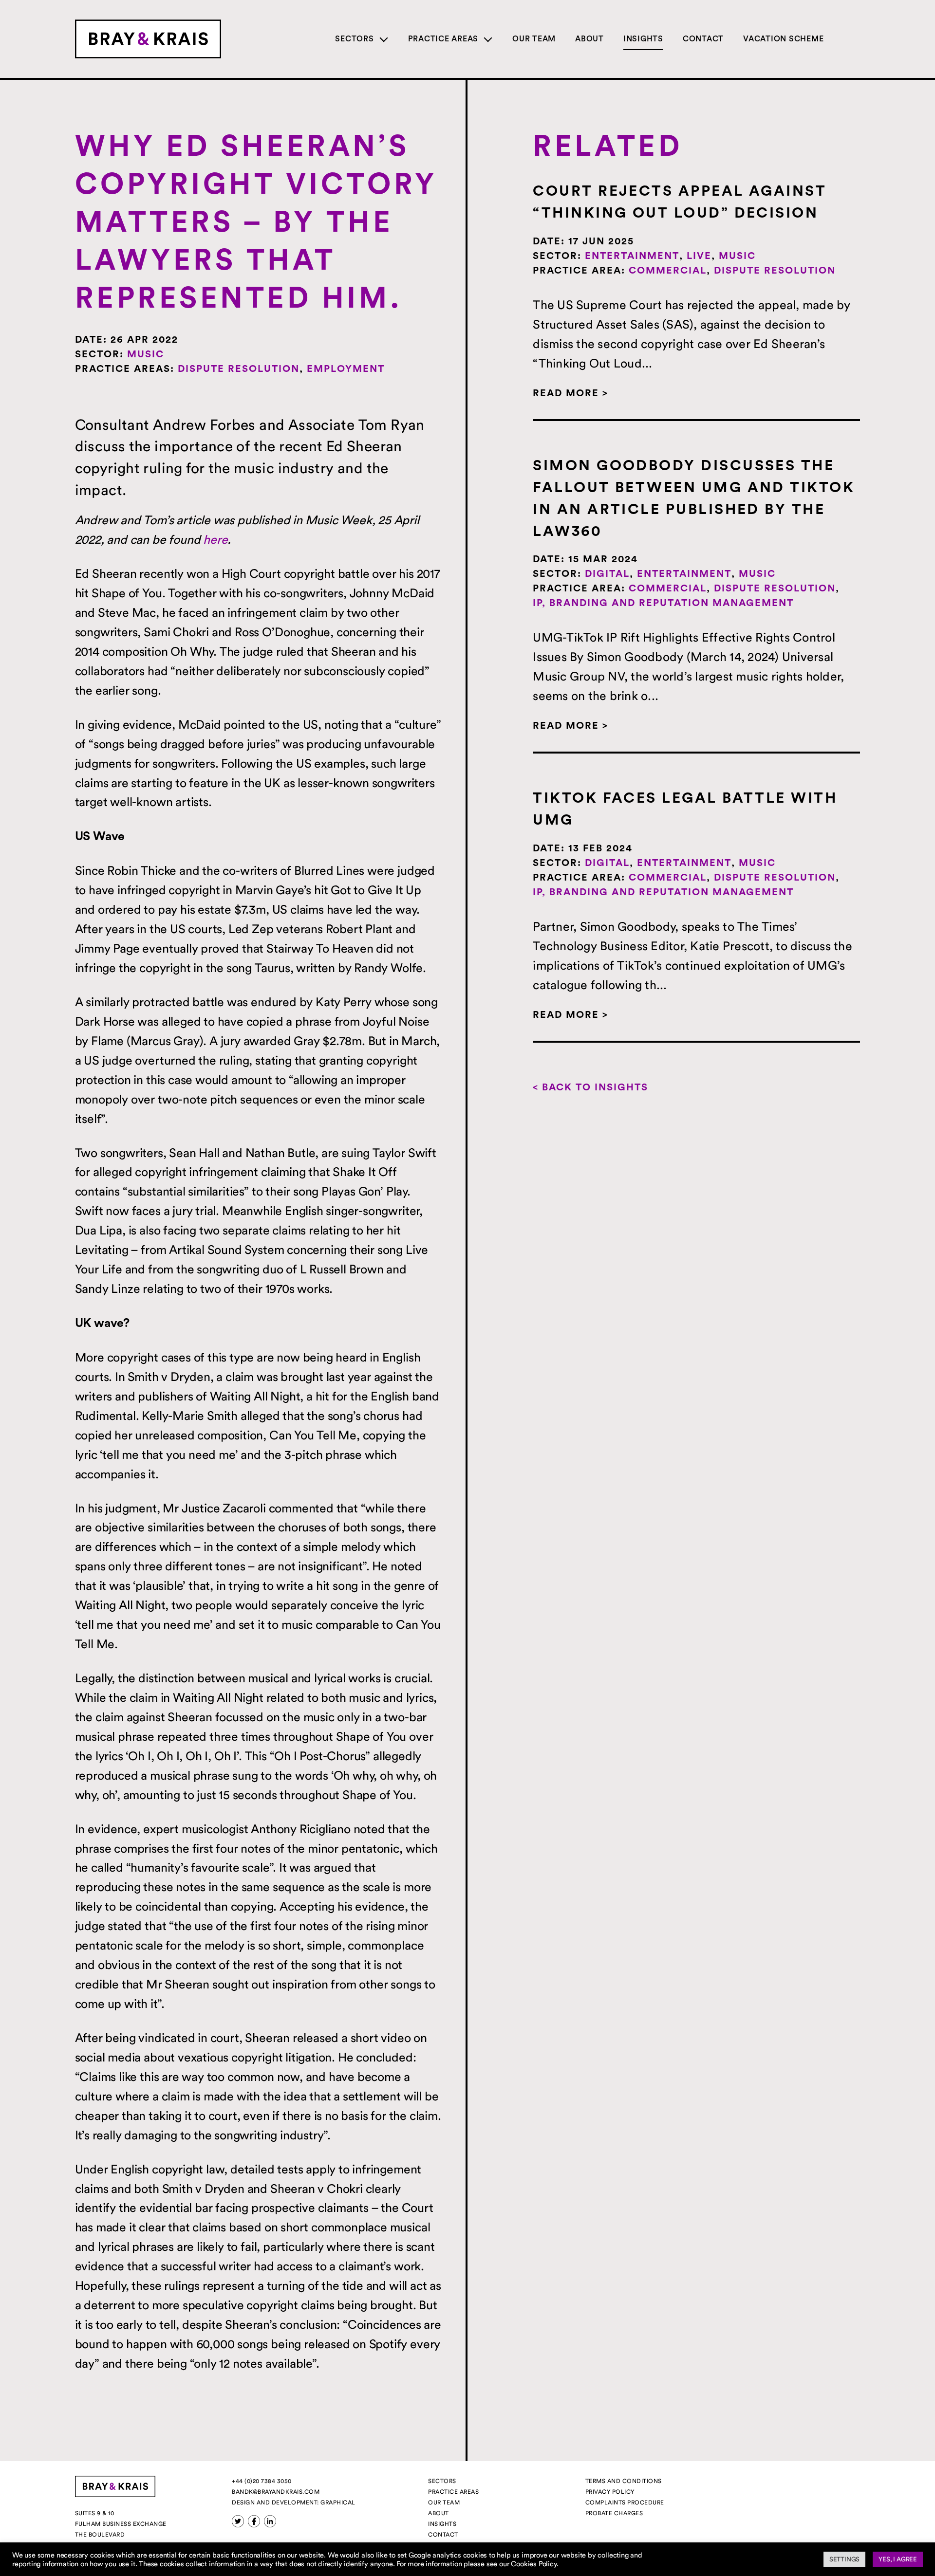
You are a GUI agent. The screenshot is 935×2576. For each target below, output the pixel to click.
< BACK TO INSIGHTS (590, 1087)
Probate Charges (614, 2513)
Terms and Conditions (624, 2481)
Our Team (534, 39)
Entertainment (632, 256)
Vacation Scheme (783, 39)
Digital (607, 574)
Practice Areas (443, 39)
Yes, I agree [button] (898, 2559)
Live (699, 256)
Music (146, 354)
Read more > (570, 393)
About (589, 39)
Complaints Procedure (625, 2502)
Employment (346, 369)
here (215, 539)
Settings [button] (844, 2559)
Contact (703, 39)
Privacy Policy (610, 2492)
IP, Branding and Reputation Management (663, 603)
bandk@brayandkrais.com (276, 2492)
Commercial (668, 271)
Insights (643, 39)
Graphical (338, 2502)
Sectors (354, 39)
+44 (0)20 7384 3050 (262, 2481)
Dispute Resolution (239, 369)
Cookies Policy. (534, 2564)
